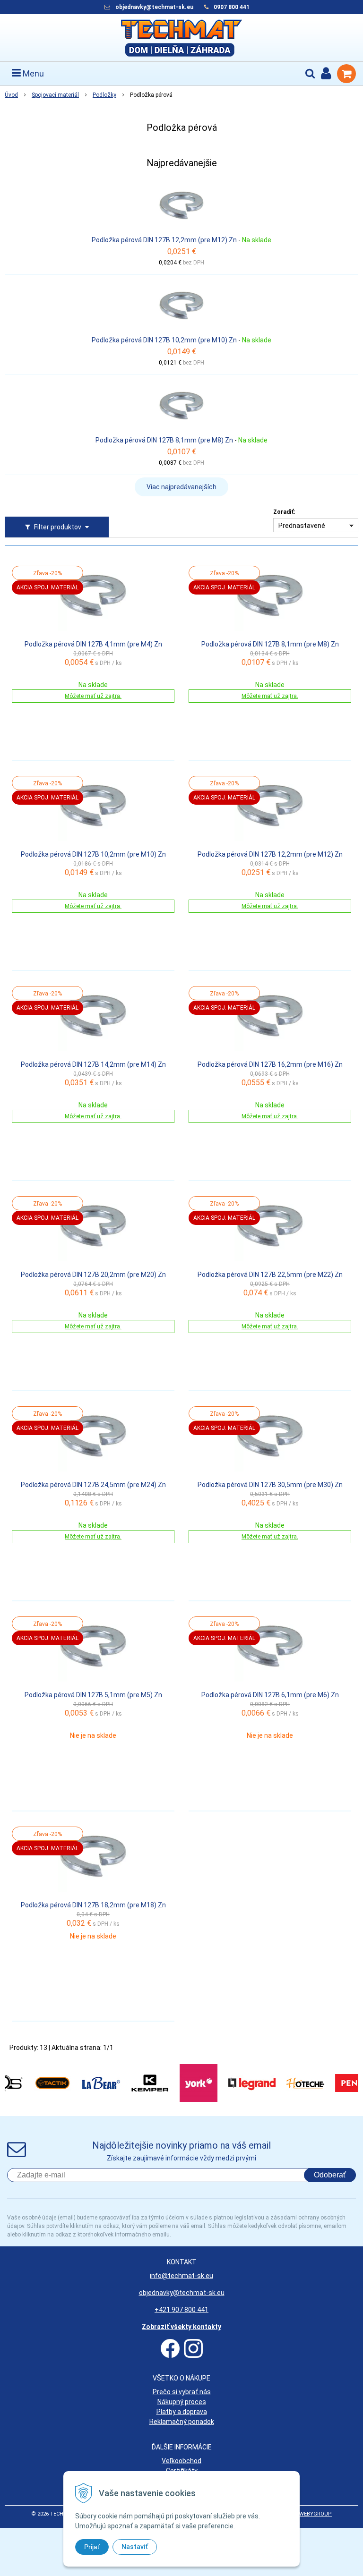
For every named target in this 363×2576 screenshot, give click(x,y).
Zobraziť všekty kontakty (181, 2327)
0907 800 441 (232, 7)
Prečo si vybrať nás (182, 2392)
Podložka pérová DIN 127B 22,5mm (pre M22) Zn (270, 1275)
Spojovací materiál (55, 95)
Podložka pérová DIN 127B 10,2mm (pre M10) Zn (164, 340)
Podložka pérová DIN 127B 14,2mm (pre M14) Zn (93, 1064)
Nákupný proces (182, 2402)
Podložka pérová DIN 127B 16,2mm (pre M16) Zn (270, 1064)
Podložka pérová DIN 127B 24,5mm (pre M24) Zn (93, 1485)
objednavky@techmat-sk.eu (155, 7)
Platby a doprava (182, 2412)
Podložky (104, 95)
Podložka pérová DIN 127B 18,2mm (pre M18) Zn (93, 1905)
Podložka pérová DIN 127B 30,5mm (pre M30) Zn (270, 1485)
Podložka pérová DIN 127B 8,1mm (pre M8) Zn (164, 440)
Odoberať (330, 2175)
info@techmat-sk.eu (181, 2276)
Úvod (11, 95)
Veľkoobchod (181, 2461)
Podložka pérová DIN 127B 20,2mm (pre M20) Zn (93, 1275)
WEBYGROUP (315, 2514)
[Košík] (346, 74)
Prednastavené (302, 526)
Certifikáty (182, 2471)
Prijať (92, 2547)
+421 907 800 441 (181, 2310)
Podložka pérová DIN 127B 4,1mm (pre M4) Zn (93, 644)
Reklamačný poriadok (182, 2422)
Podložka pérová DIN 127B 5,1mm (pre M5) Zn (93, 1695)
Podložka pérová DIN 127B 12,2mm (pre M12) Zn (164, 240)
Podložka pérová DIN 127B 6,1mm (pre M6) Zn (270, 1695)
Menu (32, 73)
